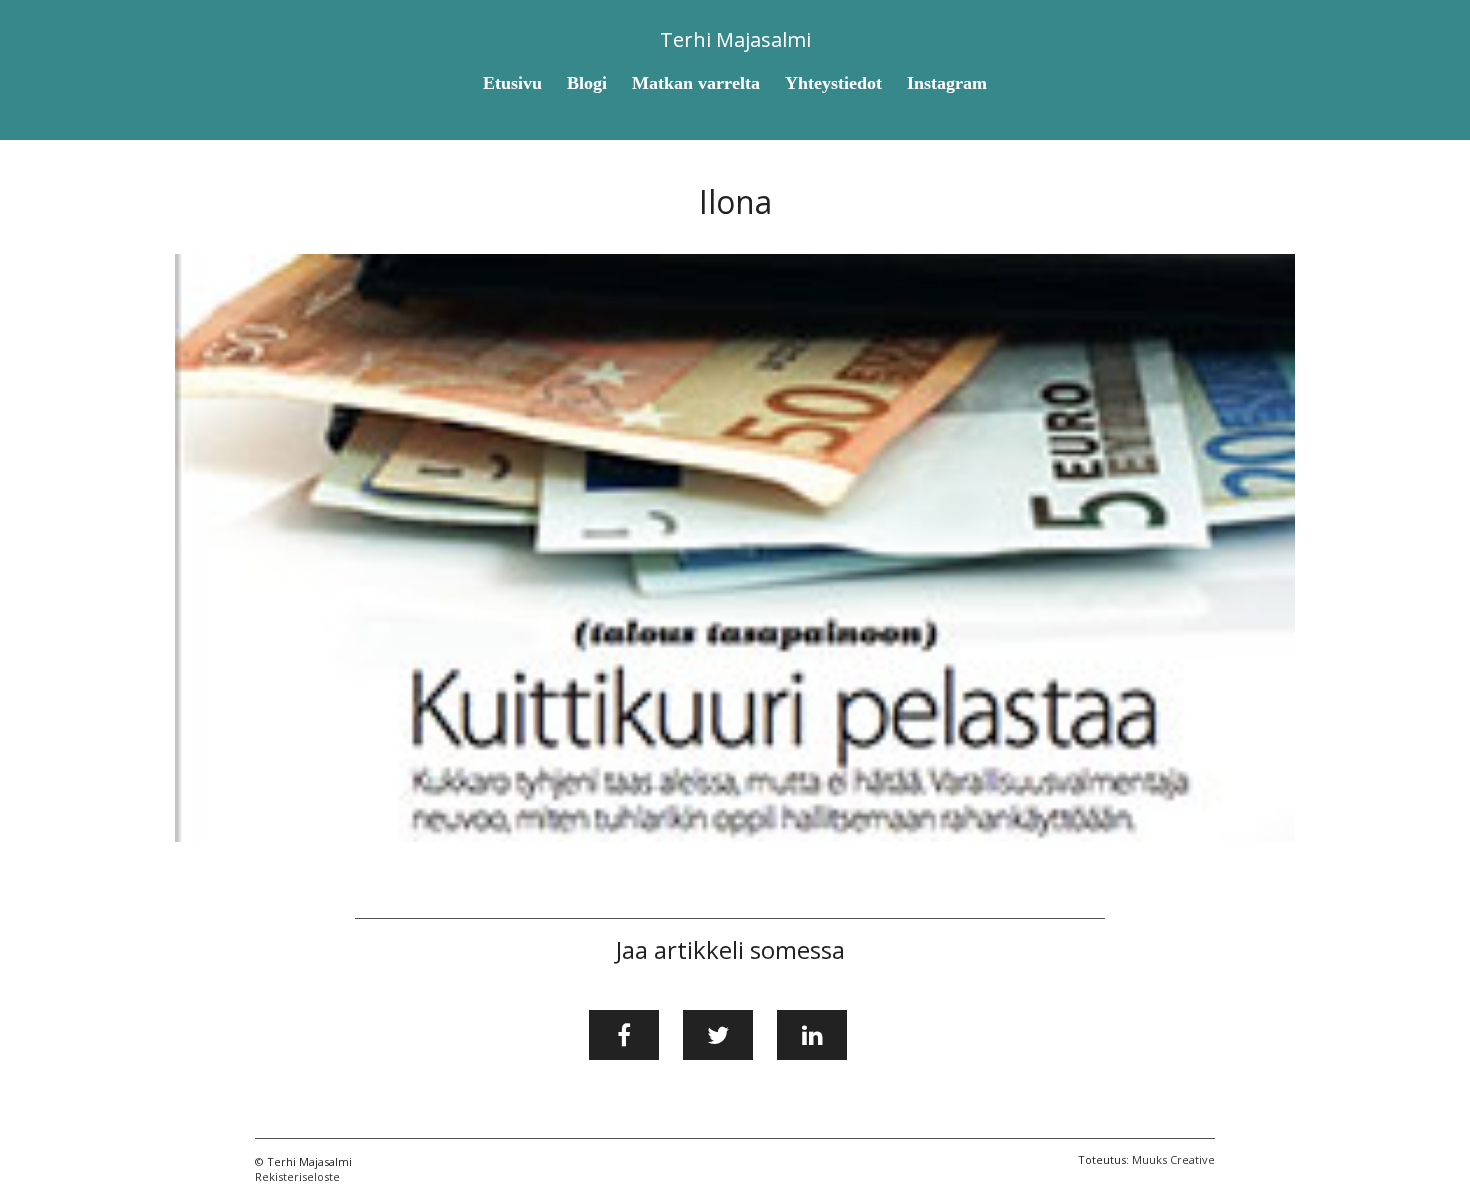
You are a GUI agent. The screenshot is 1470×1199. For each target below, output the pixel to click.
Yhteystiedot (833, 83)
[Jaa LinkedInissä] (812, 1035)
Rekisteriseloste (297, 1176)
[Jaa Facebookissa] (624, 1035)
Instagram (947, 83)
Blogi (587, 83)
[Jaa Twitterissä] (718, 1035)
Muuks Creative (1173, 1159)
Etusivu (512, 83)
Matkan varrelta (696, 83)
